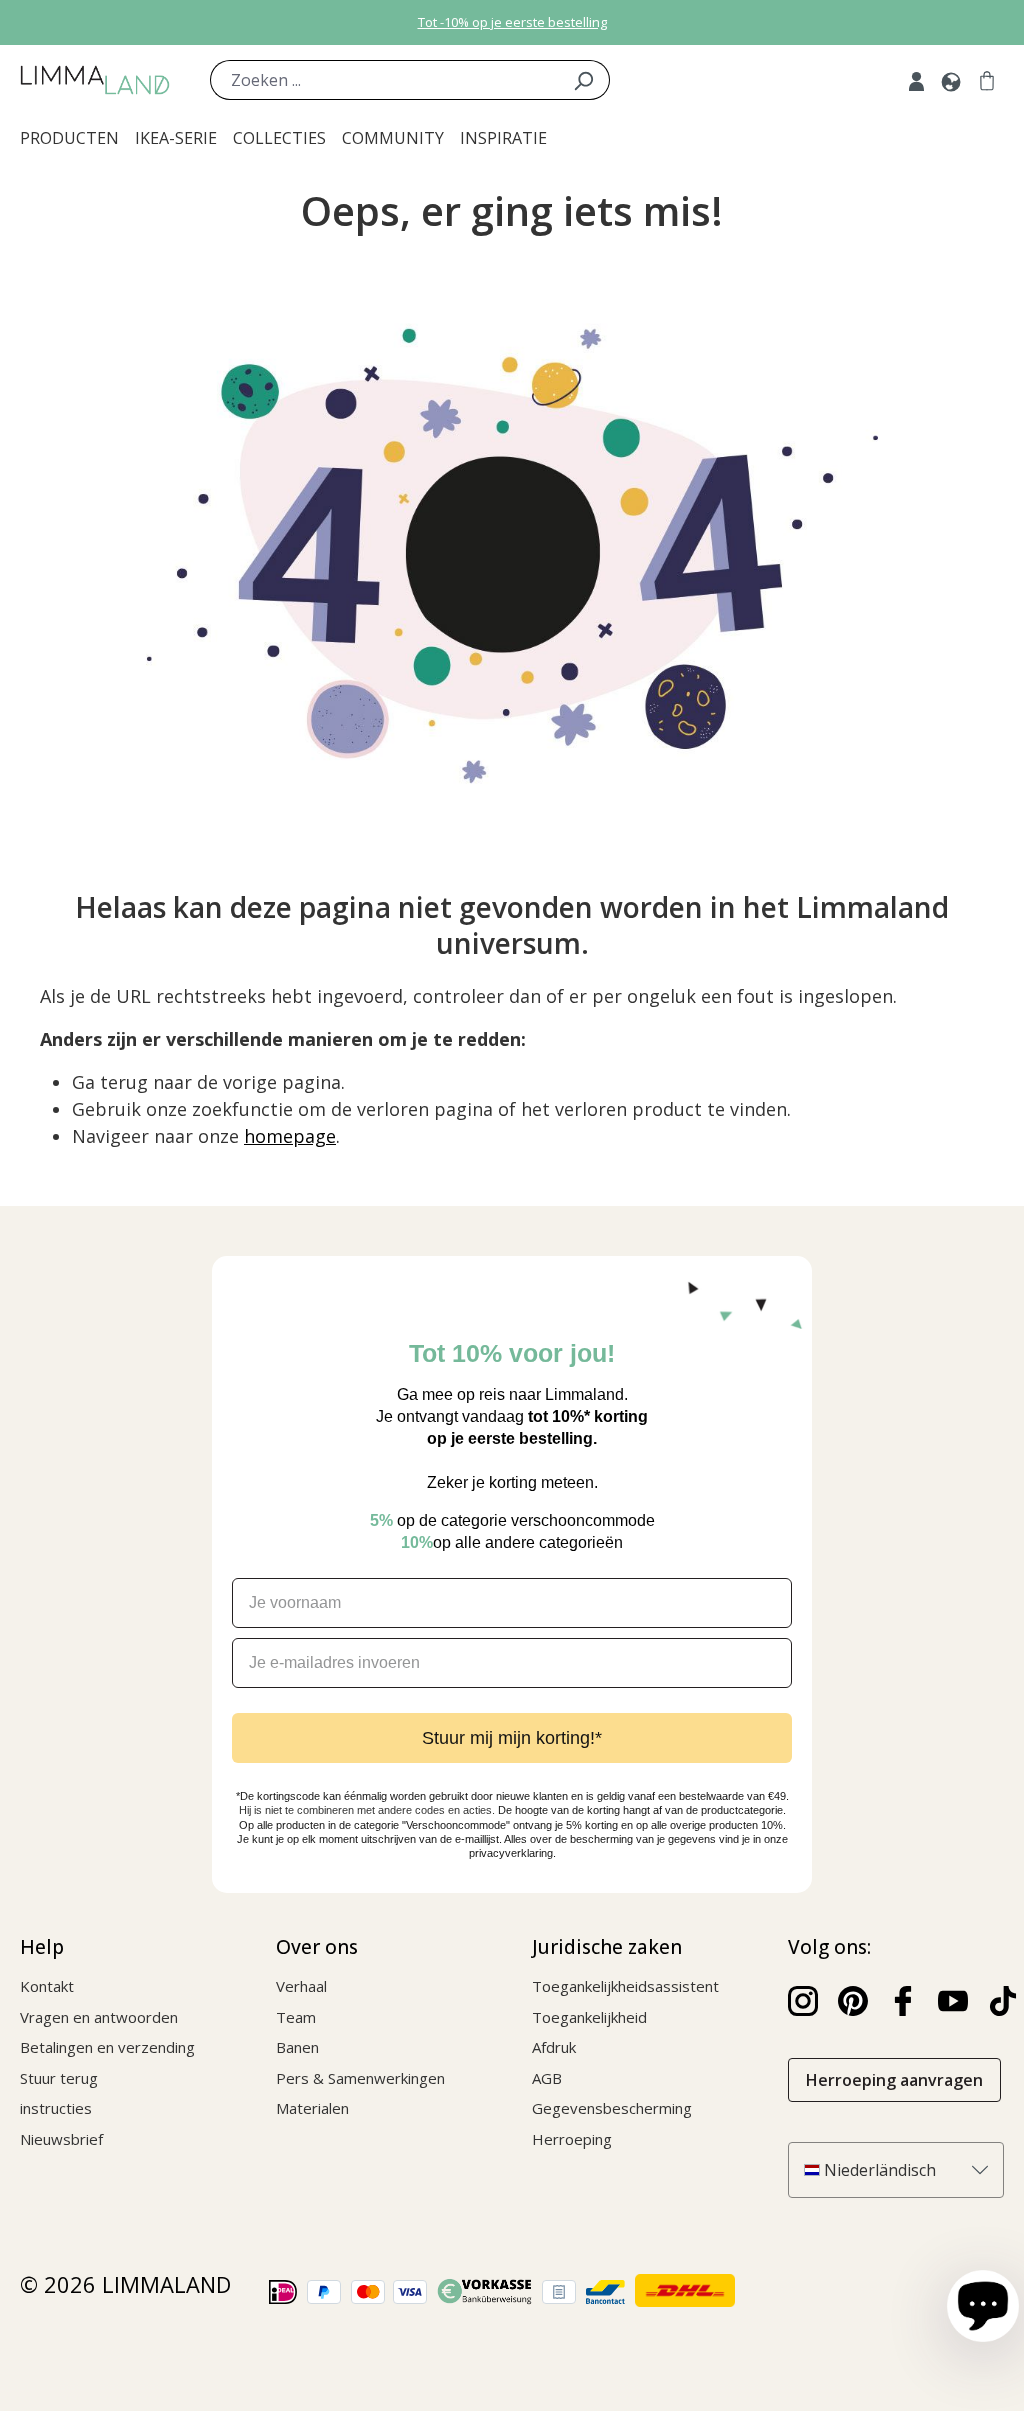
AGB (547, 2078)
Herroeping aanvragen (894, 2080)
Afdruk (554, 2047)
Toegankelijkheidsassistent (625, 1986)
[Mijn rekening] (916, 80)
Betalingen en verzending (107, 2047)
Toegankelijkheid (589, 2017)
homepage (290, 1136)
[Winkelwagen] (987, 80)
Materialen (312, 2108)
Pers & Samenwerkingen (360, 2078)
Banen (297, 2047)
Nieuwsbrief (61, 2139)
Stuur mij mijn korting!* (512, 1738)
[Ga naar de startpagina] (95, 80)
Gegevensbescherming (612, 2108)
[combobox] (384, 80)
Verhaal (301, 1986)
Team (296, 2017)
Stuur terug (59, 2078)
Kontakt (47, 1986)
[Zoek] (583, 80)
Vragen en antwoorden (99, 2017)
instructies (56, 2108)
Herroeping (572, 2139)
